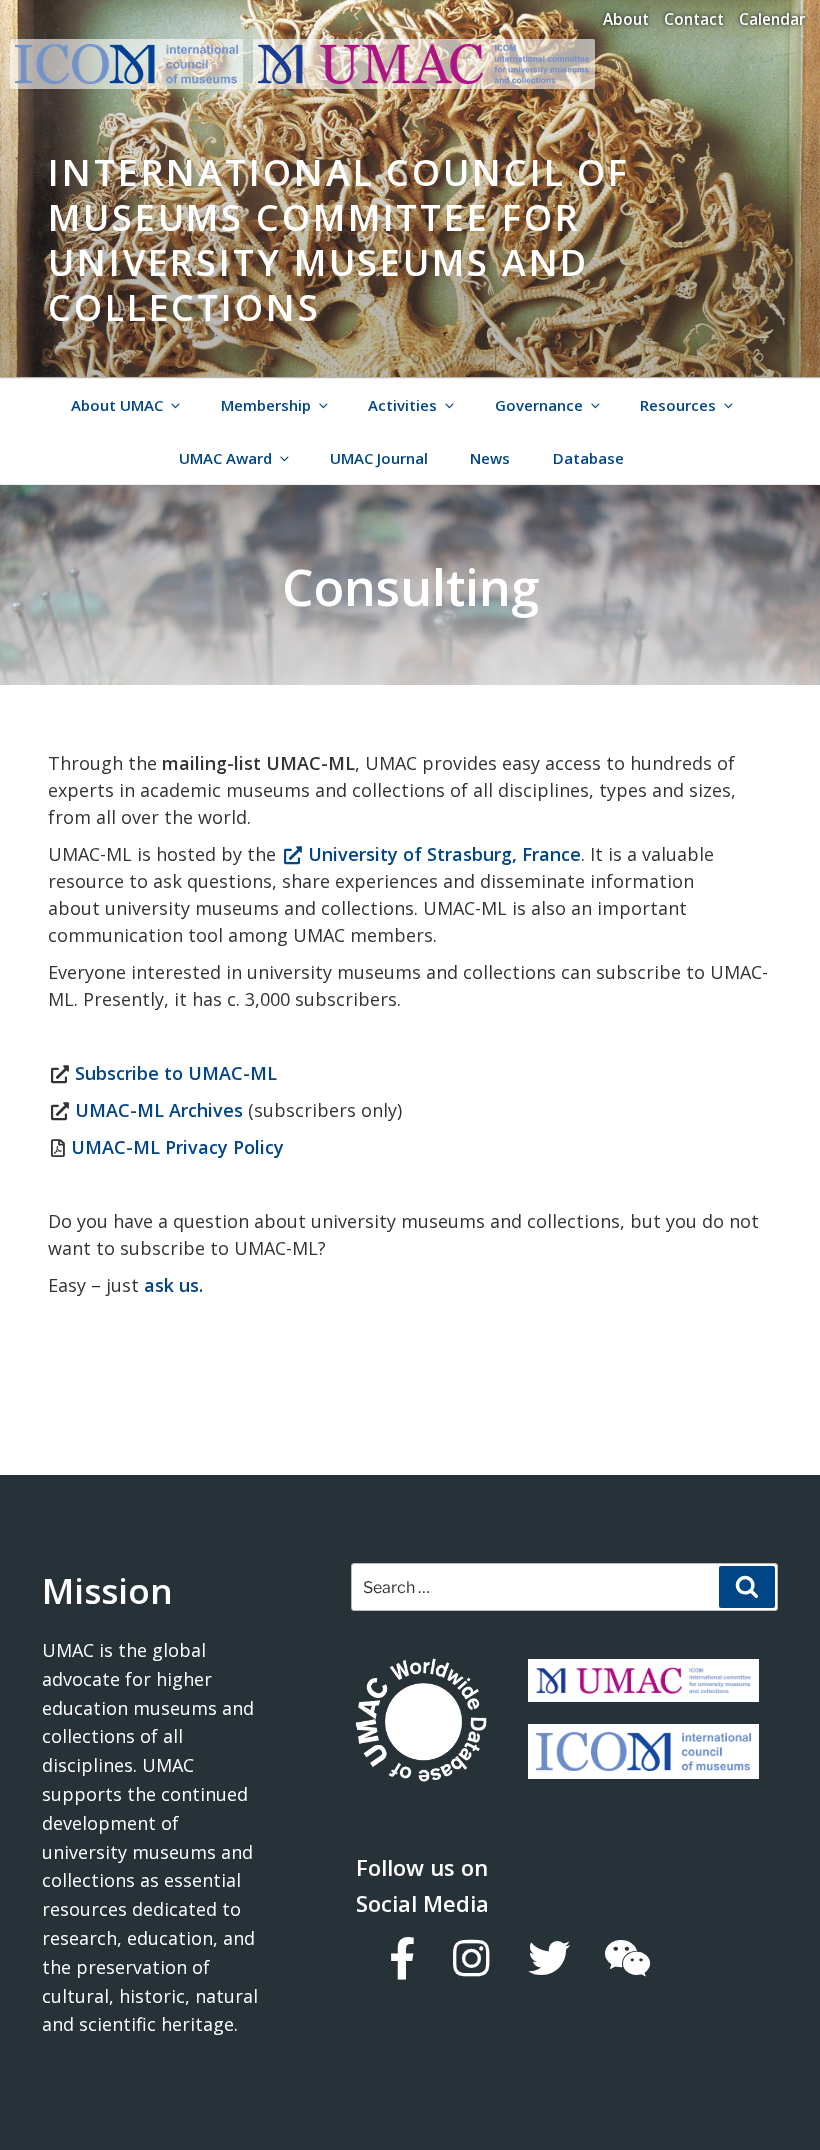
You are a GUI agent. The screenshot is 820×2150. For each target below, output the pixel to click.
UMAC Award (225, 458)
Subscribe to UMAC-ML (176, 1073)
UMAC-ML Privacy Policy (177, 1147)
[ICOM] (643, 1764)
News (490, 458)
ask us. (171, 1285)
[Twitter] (548, 1958)
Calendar (772, 19)
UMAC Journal (379, 458)
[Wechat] (626, 1958)
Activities (402, 405)
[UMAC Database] (421, 1723)
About (626, 19)
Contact (694, 19)
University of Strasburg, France (442, 854)
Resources (678, 405)
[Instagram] (470, 1958)
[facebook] (401, 1958)
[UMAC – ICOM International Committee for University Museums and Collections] (424, 83)
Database (588, 458)
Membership (266, 405)
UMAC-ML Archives (159, 1110)
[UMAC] (643, 1687)
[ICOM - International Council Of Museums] (131, 83)
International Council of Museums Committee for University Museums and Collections (339, 240)
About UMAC (117, 405)
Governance (539, 405)
